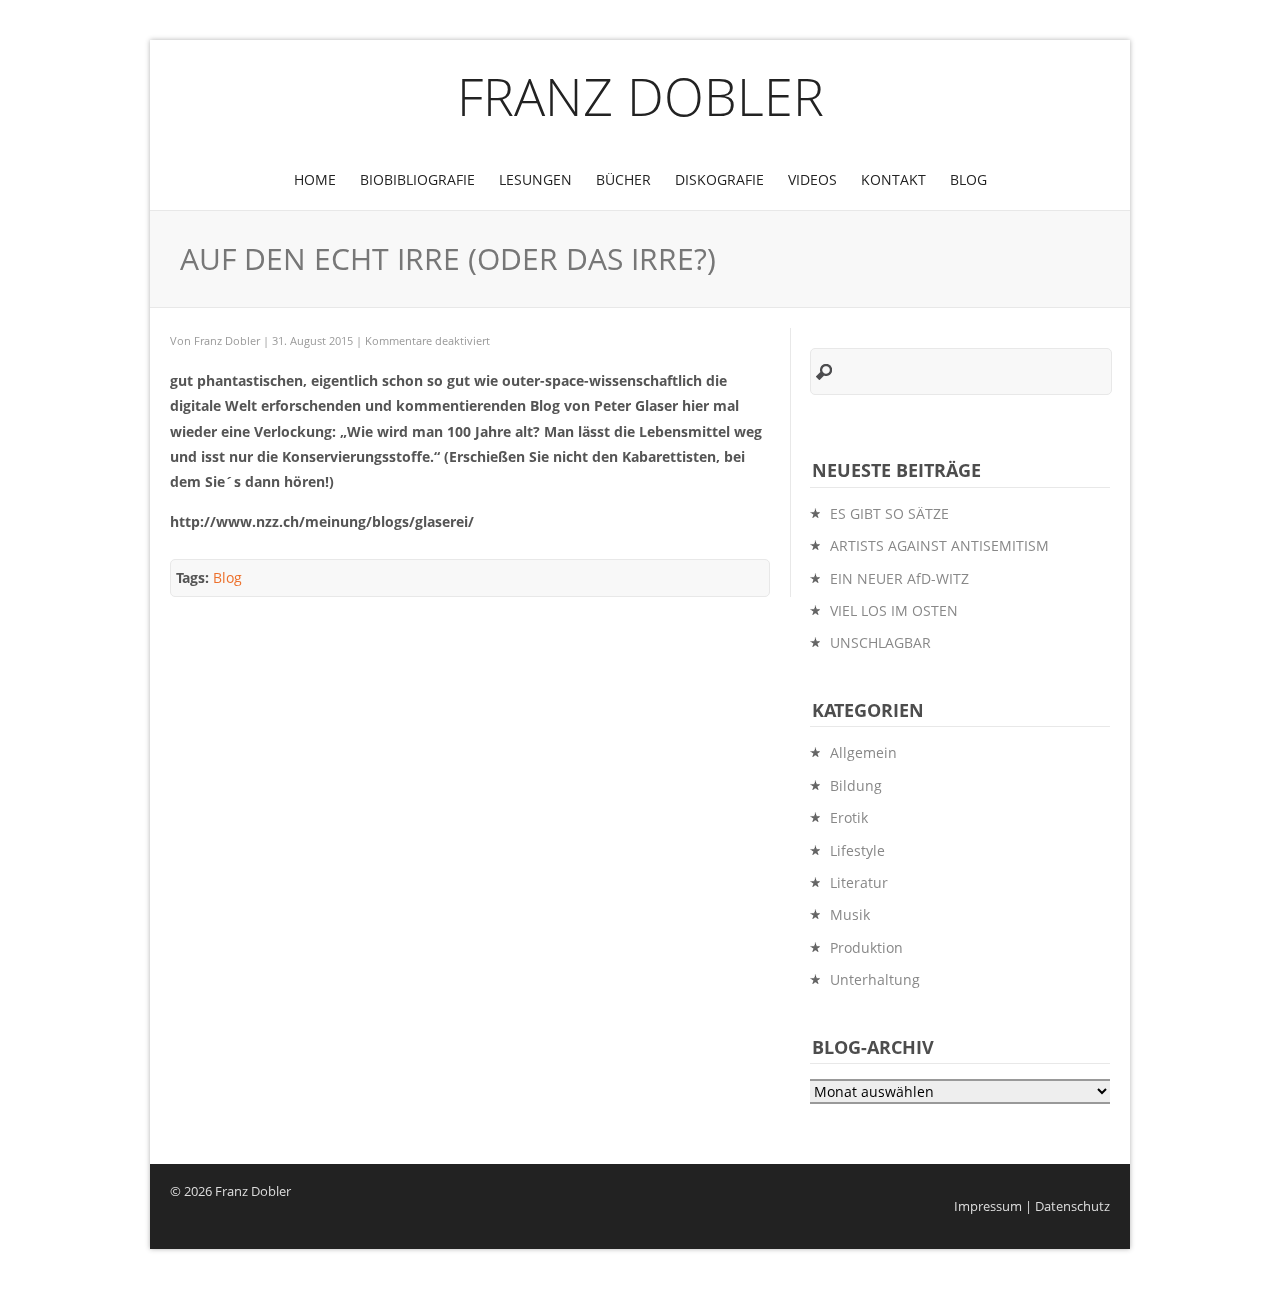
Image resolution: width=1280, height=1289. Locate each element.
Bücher (623, 179)
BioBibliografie (417, 179)
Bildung (856, 785)
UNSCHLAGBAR (880, 642)
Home (315, 179)
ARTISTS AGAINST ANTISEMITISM (939, 545)
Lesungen (535, 179)
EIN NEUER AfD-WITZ (899, 578)
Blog (968, 179)
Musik (850, 914)
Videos (812, 179)
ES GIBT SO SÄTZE (889, 513)
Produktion (866, 947)
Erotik (849, 817)
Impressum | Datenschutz (1032, 1206)
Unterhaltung (875, 979)
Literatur (859, 882)
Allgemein (863, 752)
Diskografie (719, 179)
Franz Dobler (640, 95)
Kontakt (893, 179)
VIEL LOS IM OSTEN (894, 610)
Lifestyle (857, 850)
